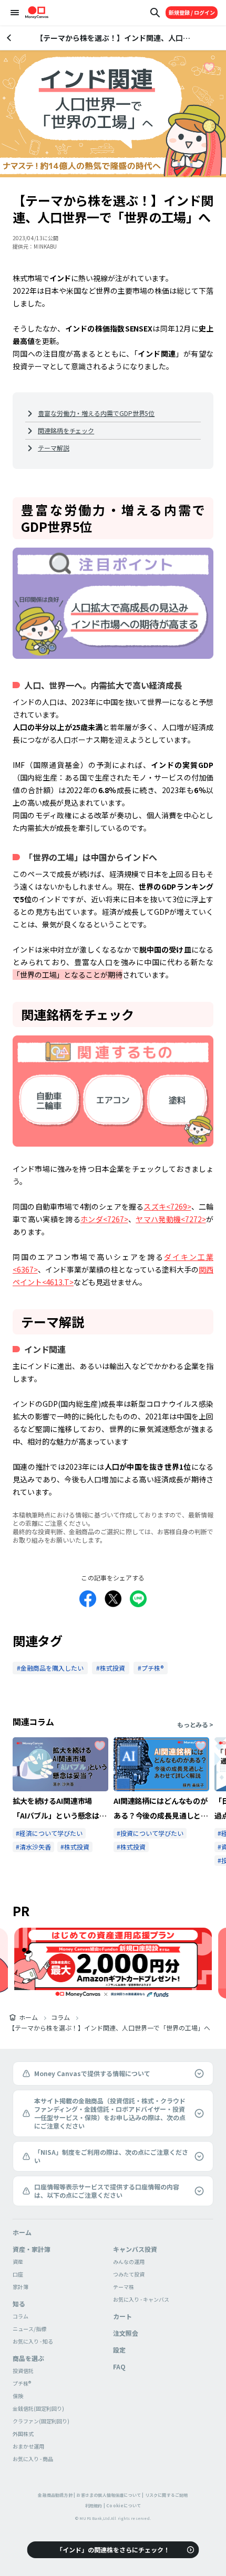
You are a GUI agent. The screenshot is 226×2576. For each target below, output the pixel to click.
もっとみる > (195, 1725)
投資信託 (23, 2371)
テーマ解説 (54, 448)
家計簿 (20, 2287)
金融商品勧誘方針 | (56, 2495)
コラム (60, 2017)
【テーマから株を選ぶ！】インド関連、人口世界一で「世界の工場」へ (109, 2028)
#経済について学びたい (49, 1833)
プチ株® (22, 2383)
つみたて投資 (129, 2274)
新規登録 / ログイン (192, 12)
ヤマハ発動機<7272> (171, 1219)
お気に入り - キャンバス (141, 2299)
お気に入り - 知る (33, 2341)
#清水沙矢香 (33, 1847)
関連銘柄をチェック (66, 430)
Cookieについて (124, 2505)
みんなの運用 (129, 2262)
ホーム (28, 2017)
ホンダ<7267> (104, 1219)
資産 (18, 2262)
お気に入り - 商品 (33, 2459)
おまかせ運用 (28, 2446)
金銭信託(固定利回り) (38, 2408)
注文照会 (126, 2333)
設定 (119, 2350)
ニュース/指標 (29, 2329)
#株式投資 (75, 1847)
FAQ (119, 2366)
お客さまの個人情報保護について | (110, 2495)
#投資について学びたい (150, 1833)
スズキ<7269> (167, 1206)
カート (122, 2316)
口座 (18, 2274)
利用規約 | (95, 2505)
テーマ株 (124, 2287)
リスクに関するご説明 (167, 2495)
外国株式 (23, 2434)
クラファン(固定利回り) (41, 2421)
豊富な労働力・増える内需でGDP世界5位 (96, 413)
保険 (18, 2396)
